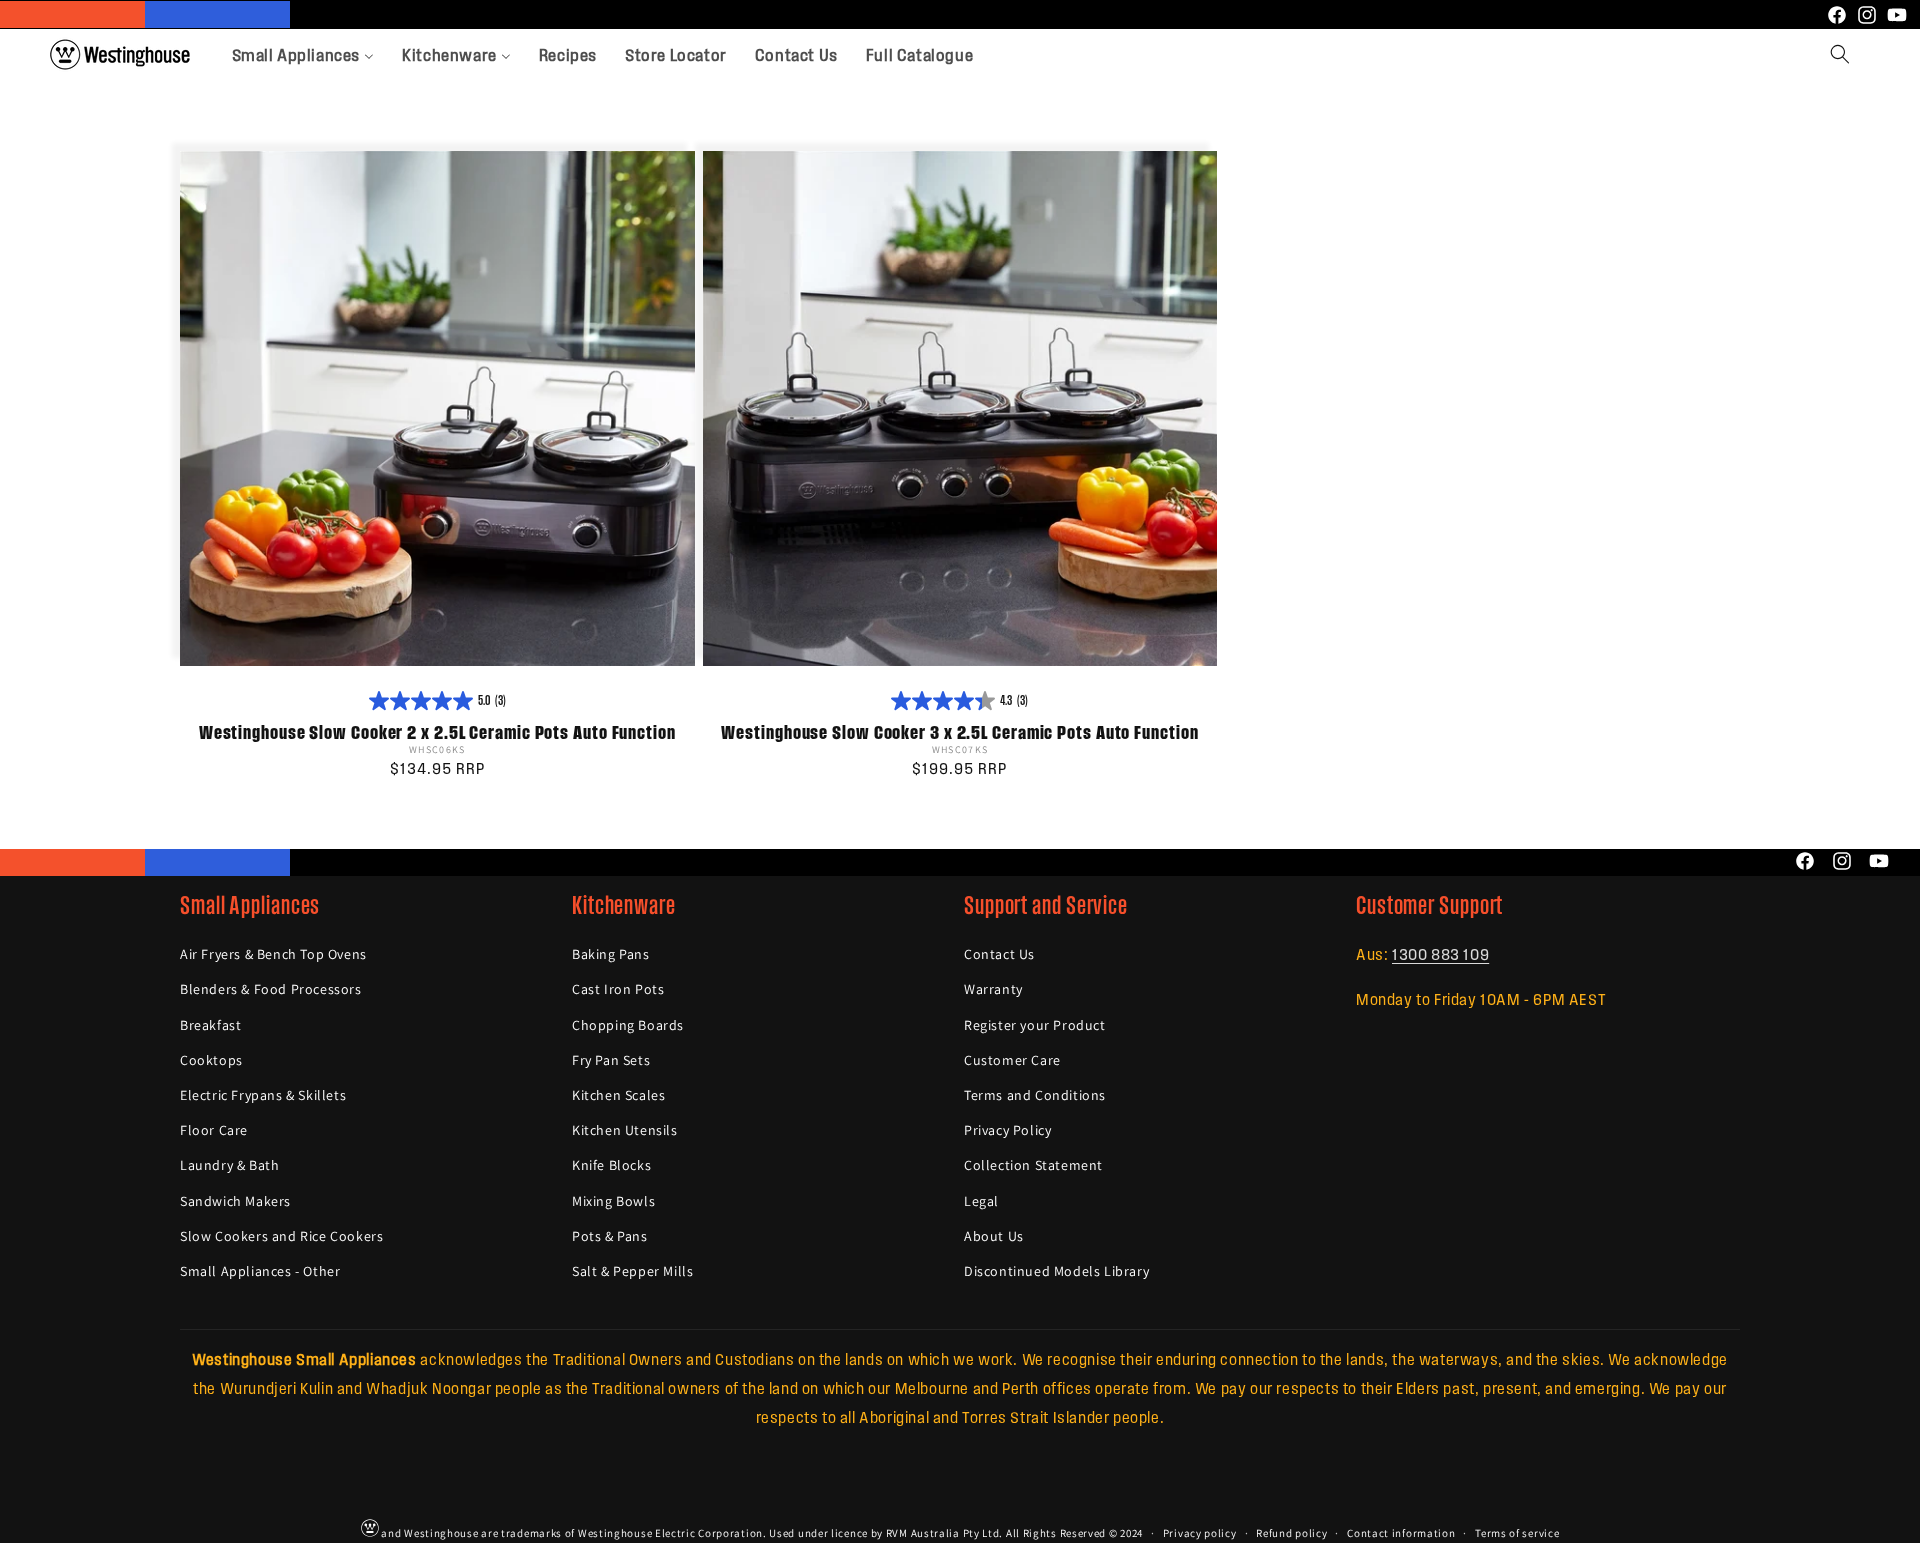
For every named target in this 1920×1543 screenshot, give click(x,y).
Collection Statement (1033, 1165)
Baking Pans (611, 954)
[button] (1840, 54)
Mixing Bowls (613, 1201)
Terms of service (1517, 1532)
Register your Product (1035, 1025)
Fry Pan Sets (611, 1060)
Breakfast (210, 1025)
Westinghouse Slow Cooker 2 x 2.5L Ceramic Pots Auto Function (437, 732)
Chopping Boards (628, 1025)
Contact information (1401, 1532)
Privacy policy (1200, 1532)
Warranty (993, 990)
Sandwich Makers (235, 1201)
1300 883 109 (1440, 953)
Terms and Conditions (1035, 1095)
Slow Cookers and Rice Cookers (281, 1236)
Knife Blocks (611, 1165)
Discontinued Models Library (1056, 1271)
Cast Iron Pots (618, 990)
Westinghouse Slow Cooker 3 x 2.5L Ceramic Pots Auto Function (959, 732)
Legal (981, 1201)
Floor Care (214, 1130)
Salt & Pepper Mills (632, 1271)
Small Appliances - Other (260, 1271)
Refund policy (1291, 1532)
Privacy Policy (1007, 1130)
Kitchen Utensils (625, 1130)
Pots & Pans (610, 1236)
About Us (994, 1236)
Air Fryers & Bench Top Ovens (273, 954)
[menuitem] (303, 54)
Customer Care (1012, 1060)
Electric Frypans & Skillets (263, 1095)
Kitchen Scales (618, 1095)
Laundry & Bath (229, 1165)
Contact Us (999, 954)
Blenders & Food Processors (271, 990)
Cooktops (211, 1060)
